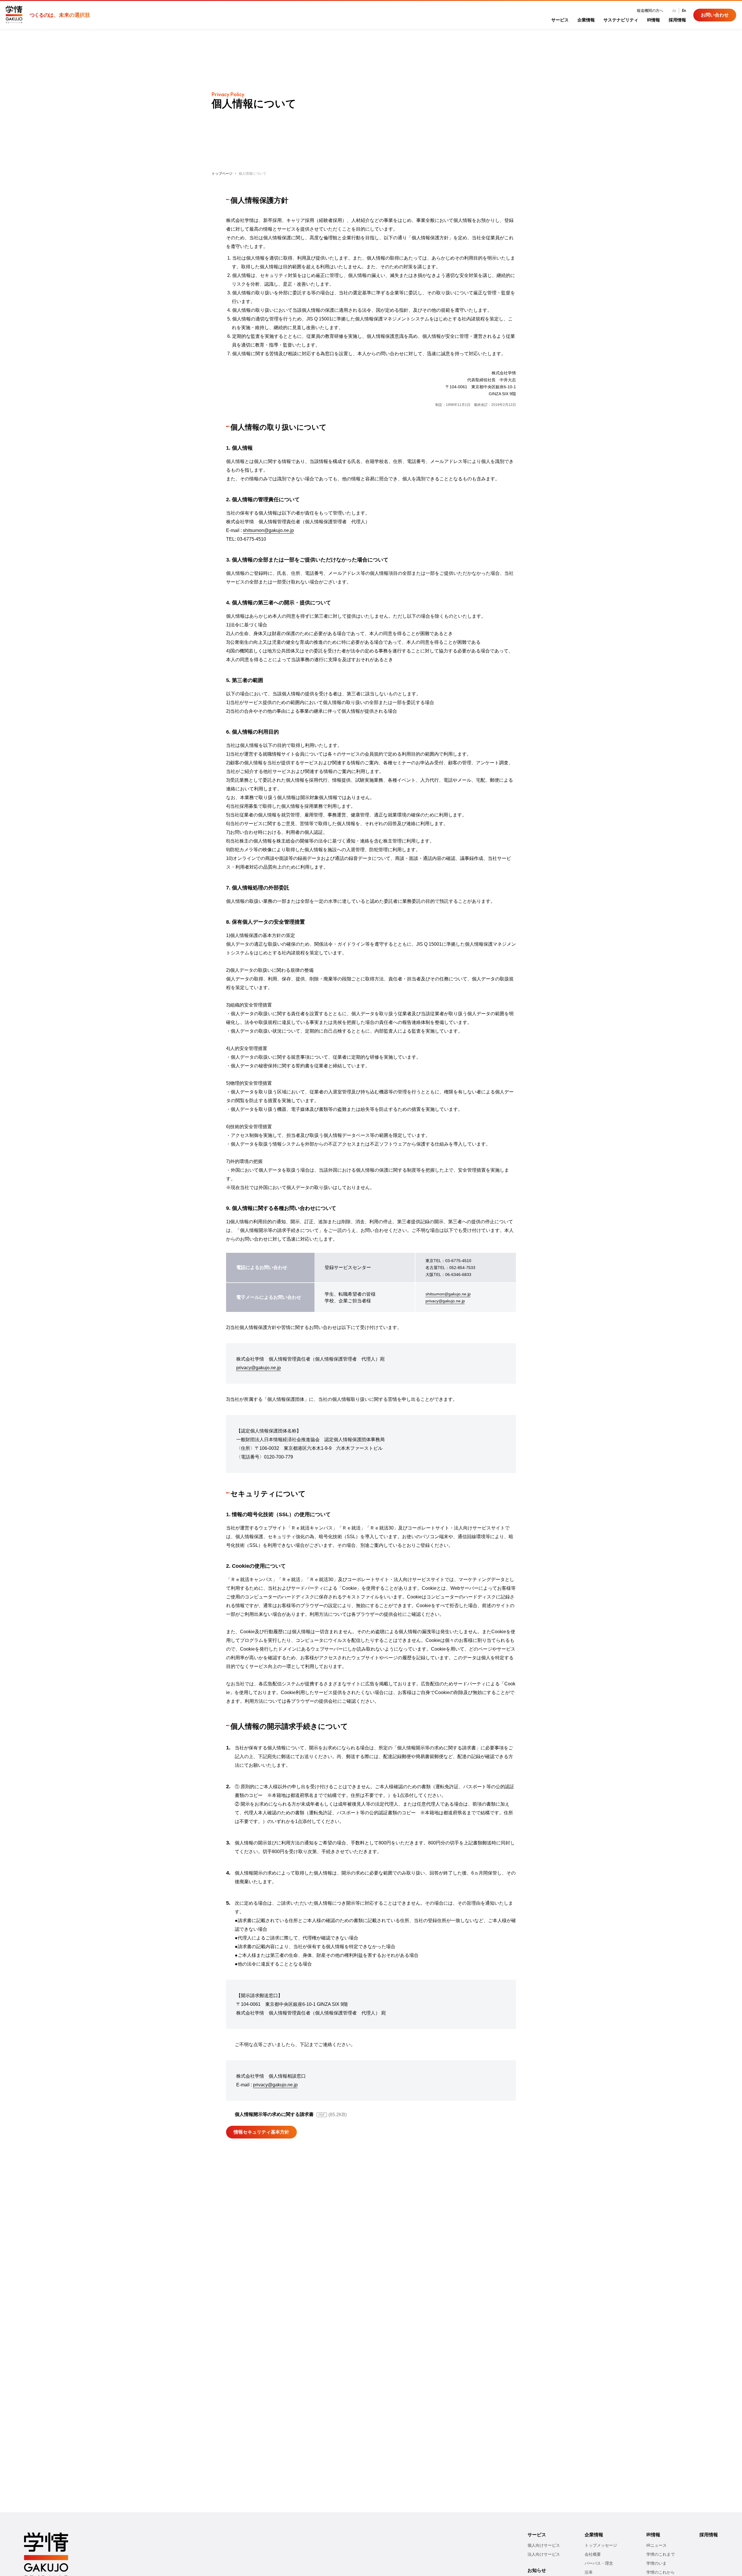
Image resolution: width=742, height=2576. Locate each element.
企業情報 (586, 20)
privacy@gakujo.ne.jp (445, 1301)
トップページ (222, 174)
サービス (560, 20)
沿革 (589, 2572)
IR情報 (653, 20)
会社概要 (593, 2554)
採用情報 (677, 20)
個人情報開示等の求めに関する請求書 (274, 2114)
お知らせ (537, 2570)
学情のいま (656, 2563)
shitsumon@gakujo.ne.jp (268, 530)
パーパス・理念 (599, 2563)
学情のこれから (661, 2572)
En (684, 10)
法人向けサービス (544, 2554)
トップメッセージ (601, 2545)
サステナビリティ (621, 20)
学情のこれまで (661, 2554)
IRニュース (656, 2545)
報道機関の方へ (650, 11)
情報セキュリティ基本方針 (261, 2132)
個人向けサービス (544, 2545)
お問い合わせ (715, 15)
